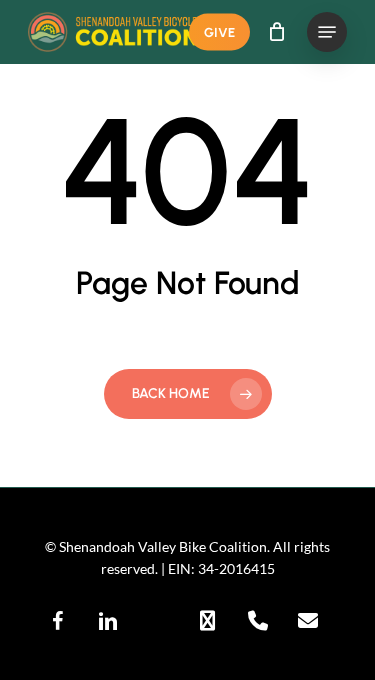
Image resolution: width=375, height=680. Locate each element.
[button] (327, 32)
